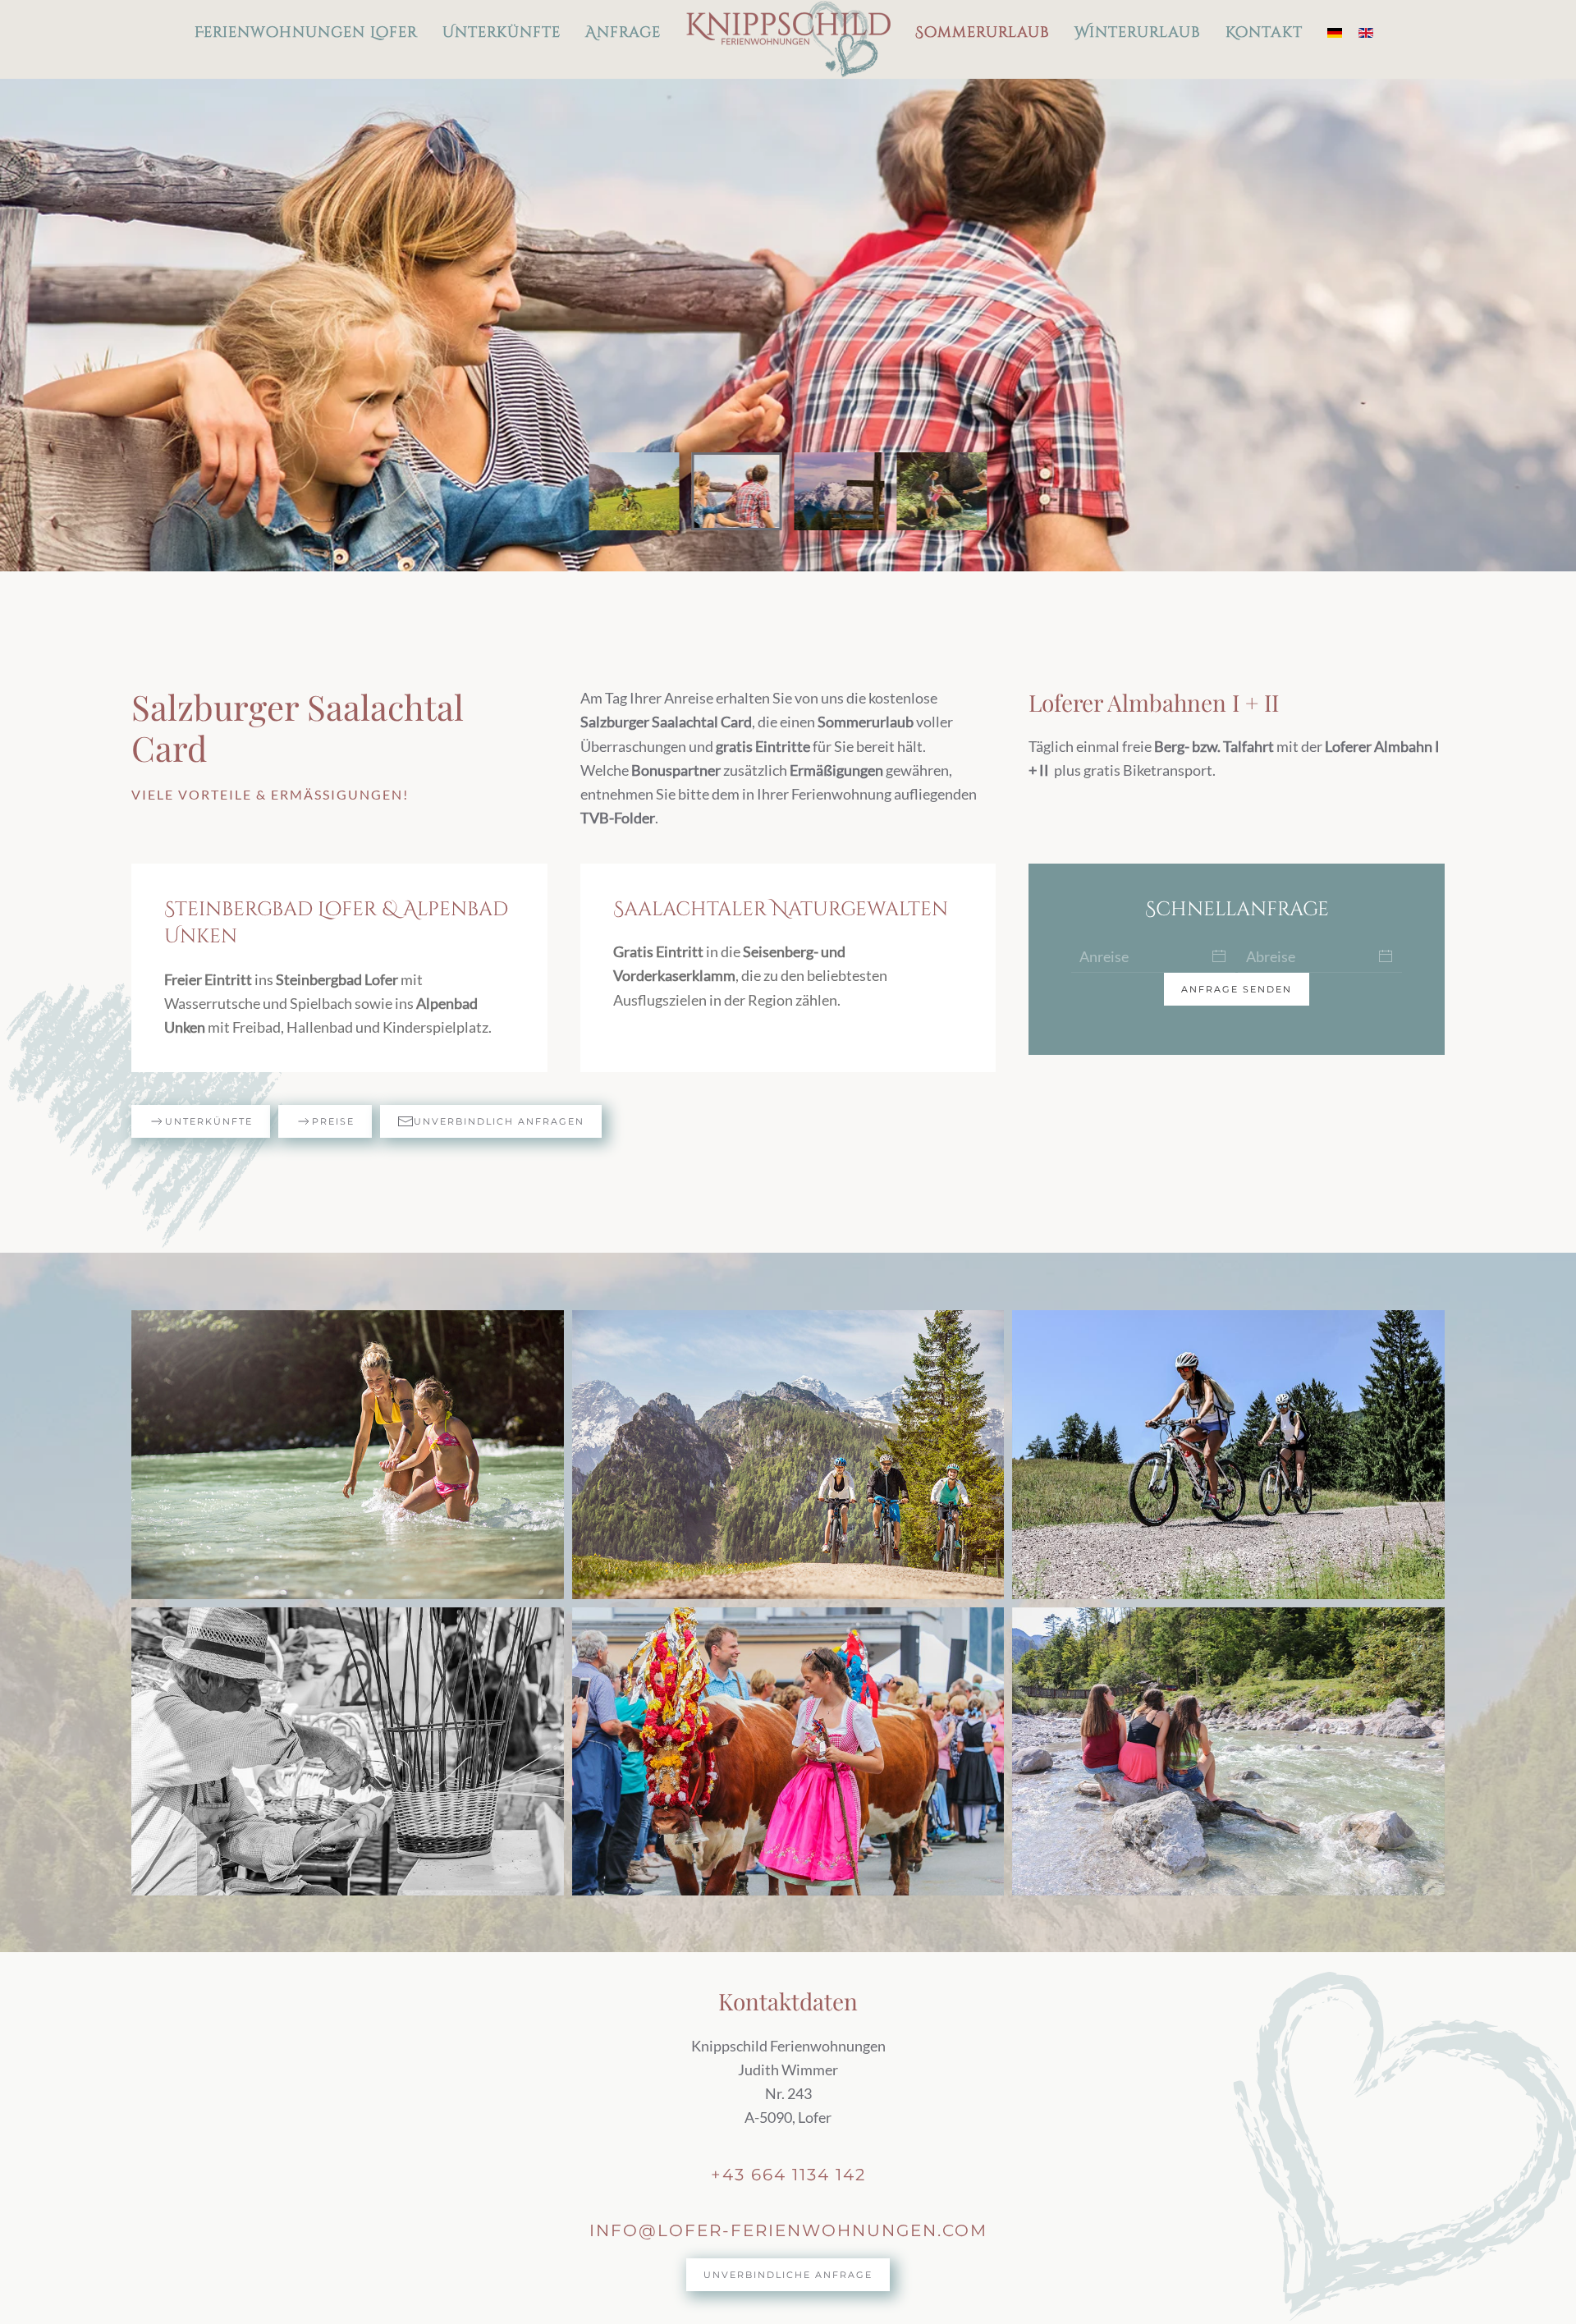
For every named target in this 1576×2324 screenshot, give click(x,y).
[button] (348, 1454)
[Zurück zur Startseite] (788, 39)
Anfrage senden (1237, 989)
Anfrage (623, 32)
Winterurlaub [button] (1138, 32)
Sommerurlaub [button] (983, 32)
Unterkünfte (209, 1121)
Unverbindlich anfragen (499, 1121)
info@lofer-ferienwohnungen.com (788, 2230)
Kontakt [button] (1264, 32)
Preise (333, 1121)
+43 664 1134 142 (788, 2175)
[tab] (635, 491)
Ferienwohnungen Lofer (306, 32)
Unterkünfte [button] (502, 32)
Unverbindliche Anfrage (788, 2275)
